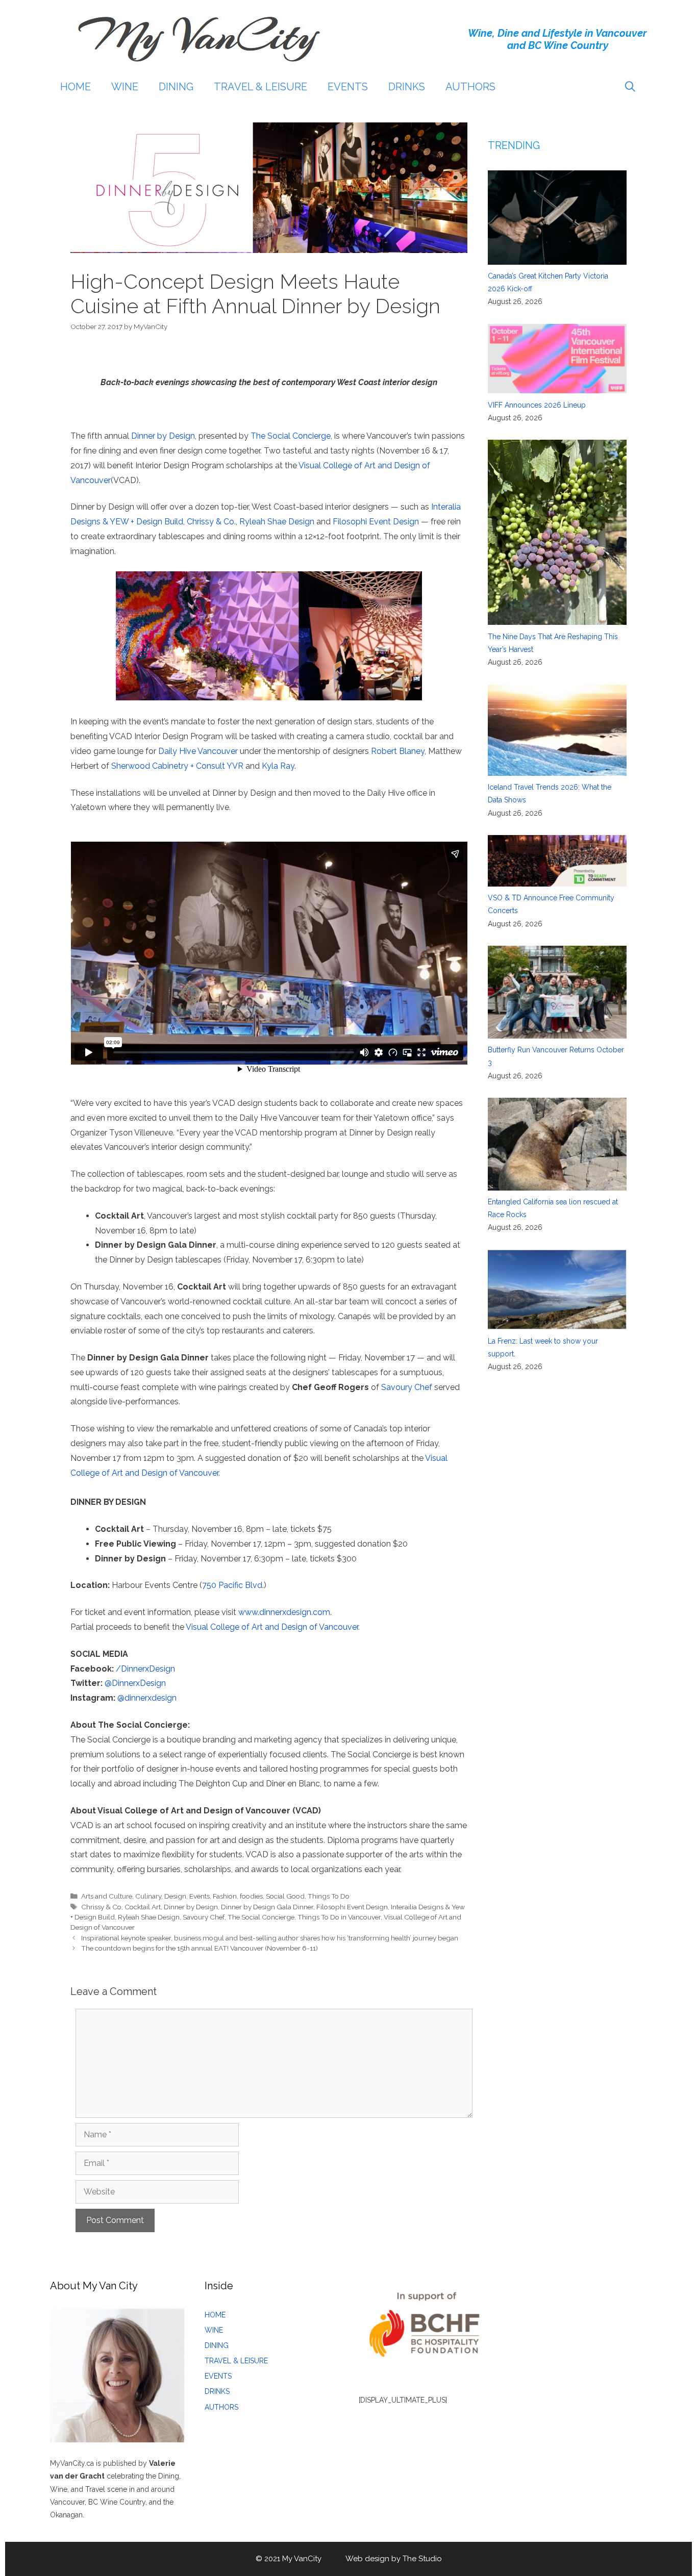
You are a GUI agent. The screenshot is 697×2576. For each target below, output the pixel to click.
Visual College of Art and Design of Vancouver (272, 1627)
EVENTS (348, 87)
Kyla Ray (278, 766)
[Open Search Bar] (630, 87)
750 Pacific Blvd (232, 1585)
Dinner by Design (163, 436)
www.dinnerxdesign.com (284, 1612)
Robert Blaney (398, 751)
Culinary (148, 1896)
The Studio (422, 2559)
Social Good (285, 1896)
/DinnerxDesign (145, 1669)
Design (175, 1896)
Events (200, 1896)
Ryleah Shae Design (277, 522)
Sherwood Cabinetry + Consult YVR (177, 766)
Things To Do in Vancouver (339, 1917)
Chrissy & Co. (211, 522)
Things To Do (329, 1896)
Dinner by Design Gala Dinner (267, 1907)
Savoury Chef (407, 1387)
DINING (176, 87)
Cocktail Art (143, 1907)
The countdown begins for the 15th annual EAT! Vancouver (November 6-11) (200, 1948)
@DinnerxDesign (135, 1683)
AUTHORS (470, 87)
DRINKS (407, 87)
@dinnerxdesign (147, 1698)
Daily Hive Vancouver (198, 751)
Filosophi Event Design (376, 522)
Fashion (225, 1896)
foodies (251, 1896)
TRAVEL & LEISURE (260, 87)
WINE (125, 87)
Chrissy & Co (101, 1907)
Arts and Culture (107, 1896)
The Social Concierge (291, 436)
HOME (76, 87)
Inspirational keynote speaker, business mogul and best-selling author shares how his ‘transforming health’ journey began (270, 1938)
